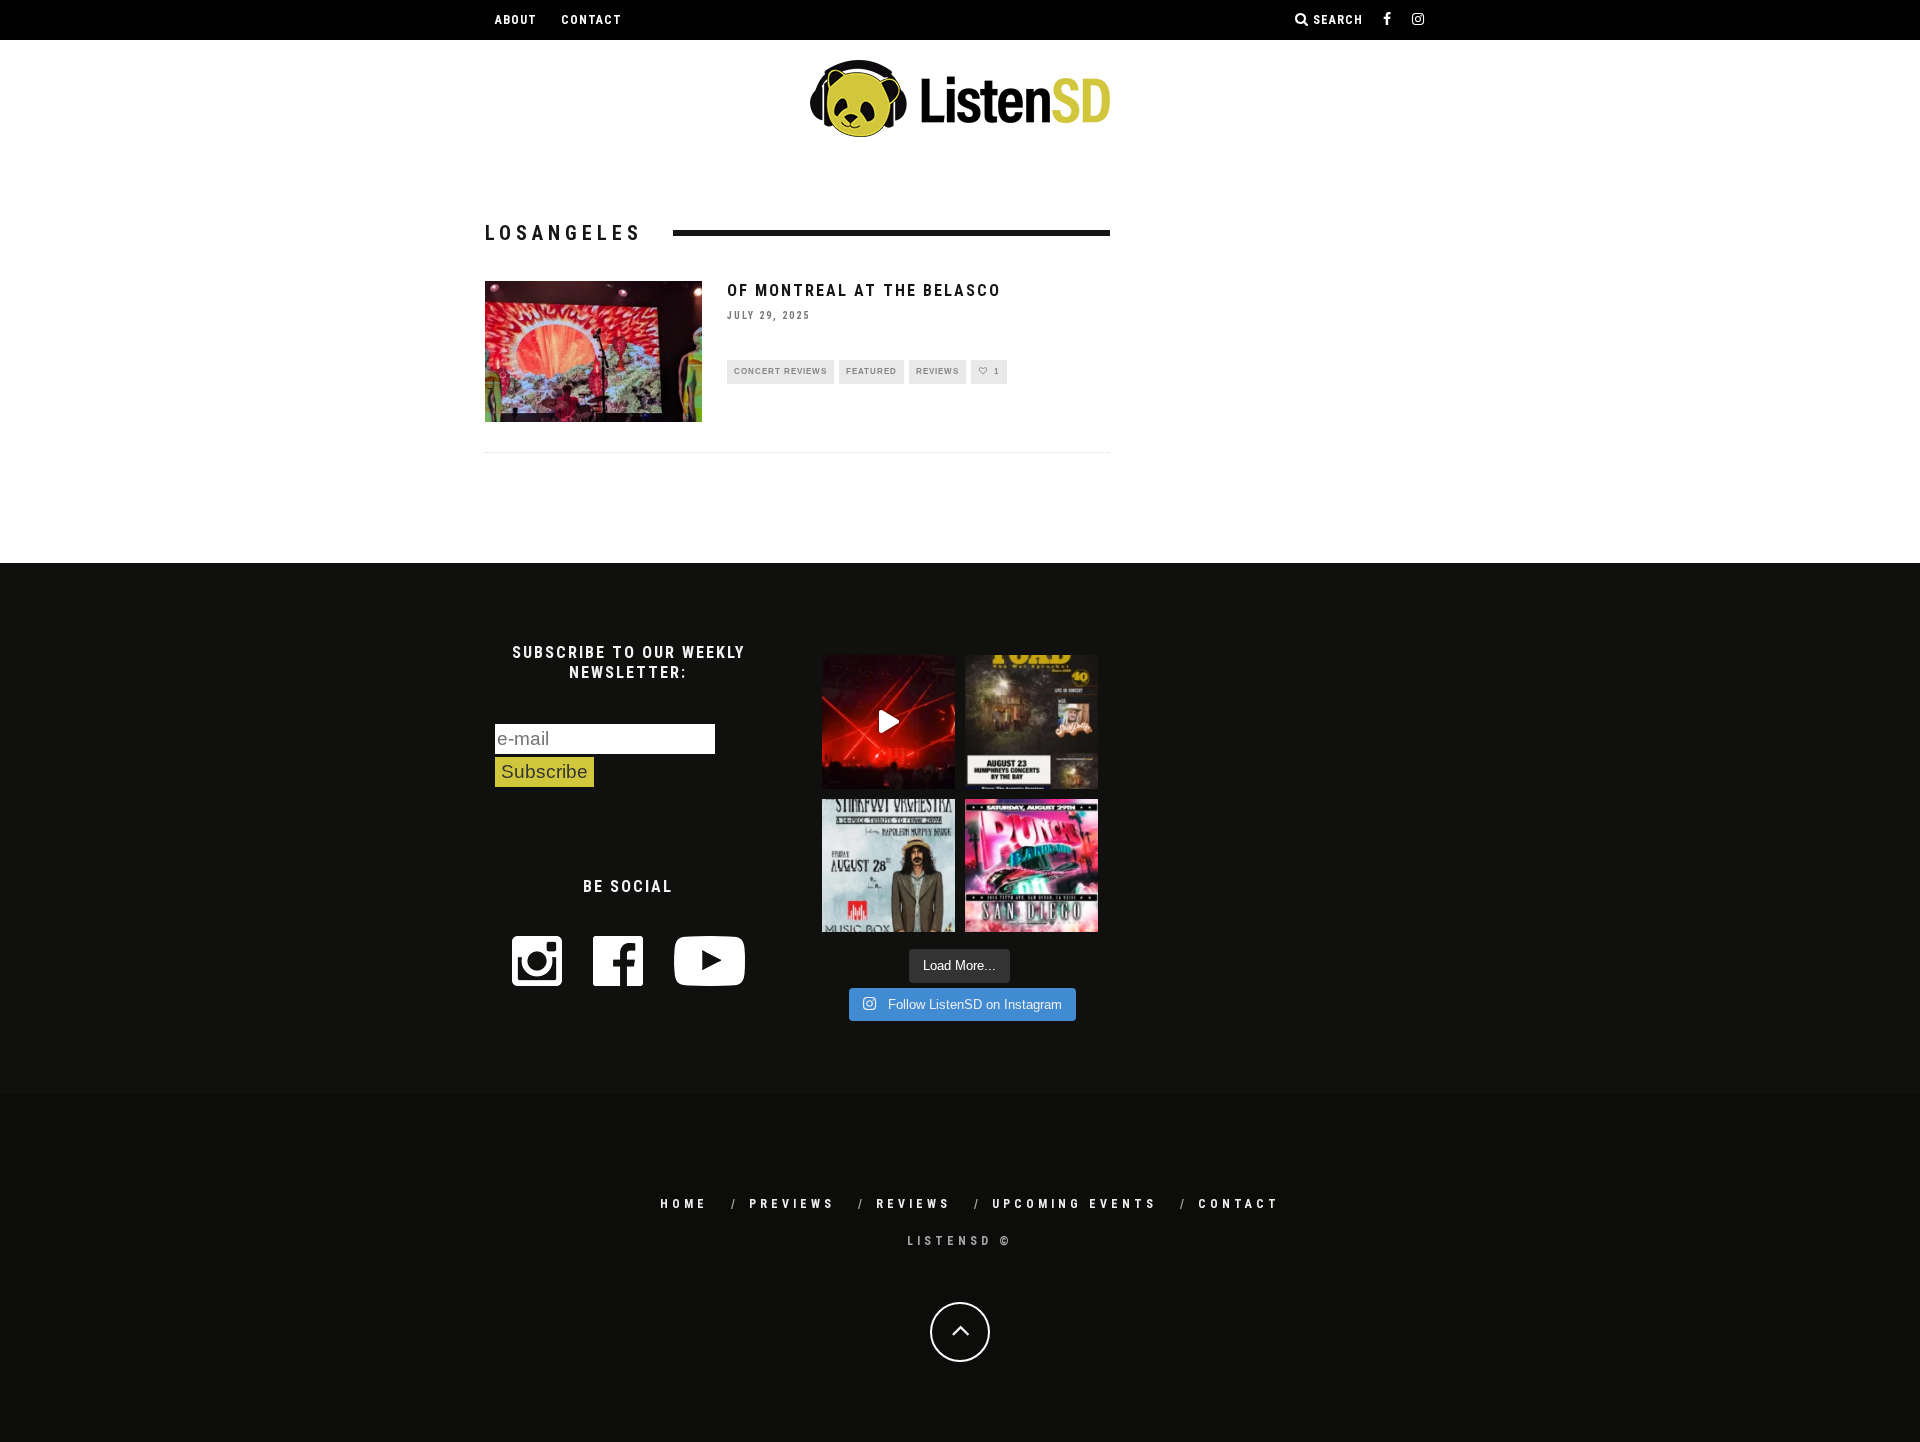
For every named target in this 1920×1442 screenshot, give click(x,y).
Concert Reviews (780, 371)
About (516, 20)
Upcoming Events (1074, 1204)
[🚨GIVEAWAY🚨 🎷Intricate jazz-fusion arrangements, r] (888, 865)
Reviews (937, 371)
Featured (871, 371)
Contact (591, 20)
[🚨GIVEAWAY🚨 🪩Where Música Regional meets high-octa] (1031, 865)
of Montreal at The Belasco (864, 290)
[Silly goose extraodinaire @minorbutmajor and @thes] (888, 721)
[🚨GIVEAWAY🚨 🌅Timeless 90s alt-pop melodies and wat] (1031, 721)
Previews (792, 1204)
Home (684, 1204)
